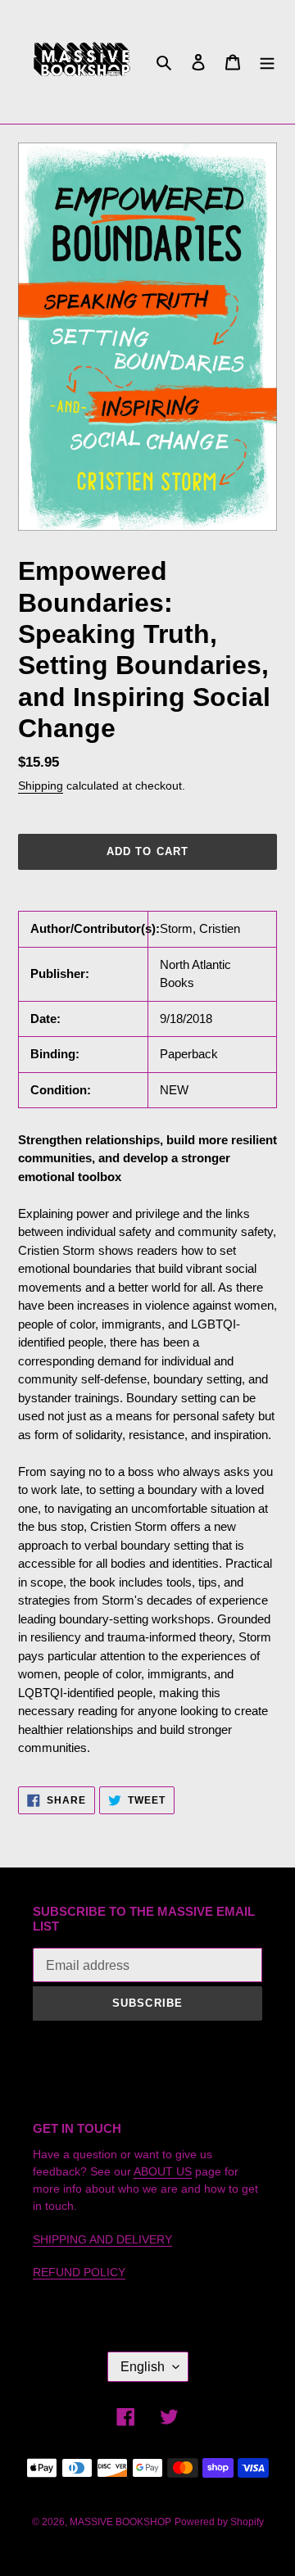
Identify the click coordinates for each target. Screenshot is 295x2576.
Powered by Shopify (219, 2522)
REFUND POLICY (79, 2272)
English (143, 2367)
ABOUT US (163, 2171)
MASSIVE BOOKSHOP (120, 2522)
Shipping (41, 785)
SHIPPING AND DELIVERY (102, 2239)
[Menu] (267, 62)
